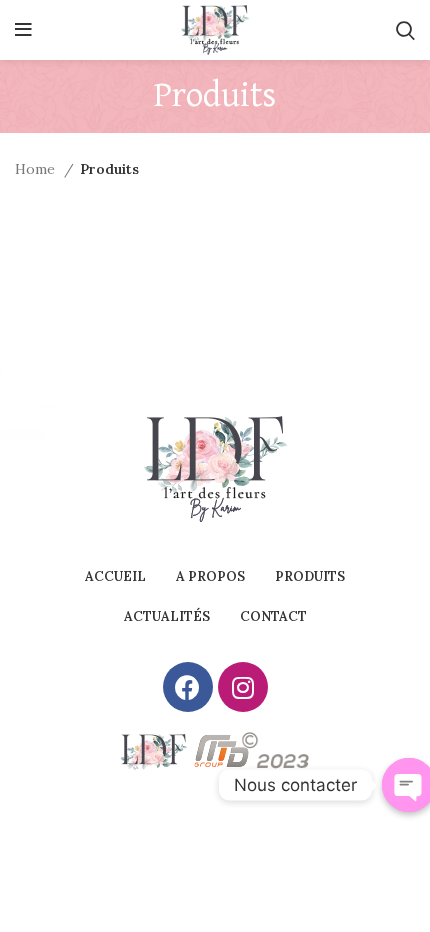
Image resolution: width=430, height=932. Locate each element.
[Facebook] (188, 687)
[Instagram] (243, 687)
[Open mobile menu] (23, 30)
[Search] (405, 30)
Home (37, 169)
